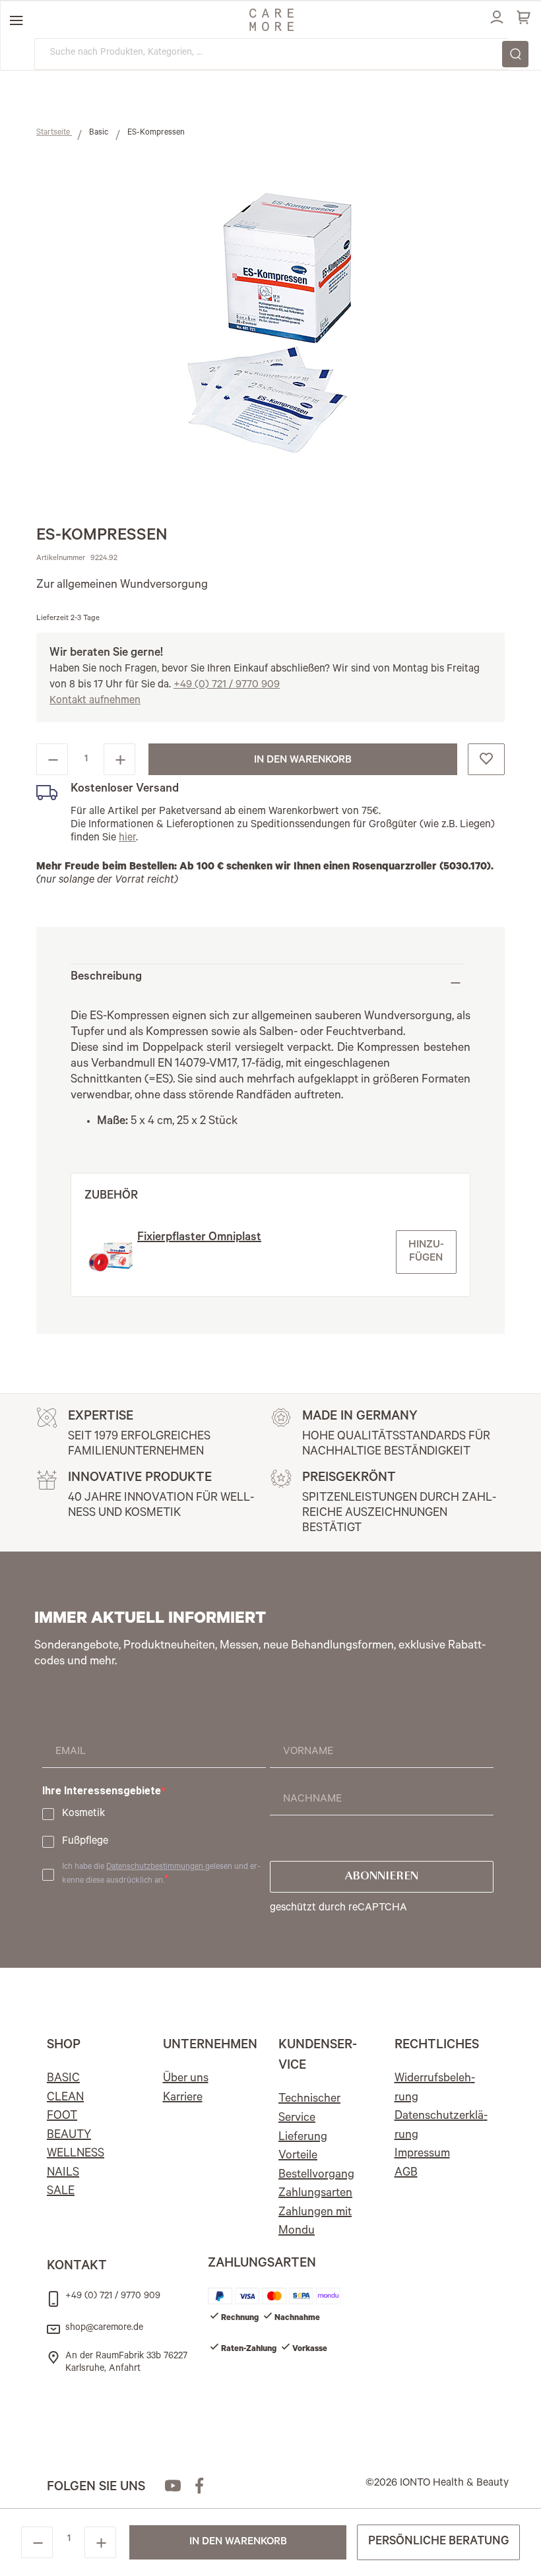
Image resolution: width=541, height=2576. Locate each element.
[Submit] (515, 54)
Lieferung (303, 2138)
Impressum (422, 2154)
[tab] (267, 983)
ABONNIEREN (382, 1877)
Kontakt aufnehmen (95, 701)
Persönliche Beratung (438, 2542)
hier (127, 838)
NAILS (63, 2174)
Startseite (54, 133)
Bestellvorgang (316, 2176)
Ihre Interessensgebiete (102, 1791)
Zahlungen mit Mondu (315, 2223)
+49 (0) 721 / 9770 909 (227, 685)
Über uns (186, 2079)
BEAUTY (69, 2136)
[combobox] (271, 54)
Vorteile (298, 2156)
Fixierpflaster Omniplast (199, 1238)
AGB (406, 2174)
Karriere (183, 2098)
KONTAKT (77, 2267)
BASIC (63, 2079)
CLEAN (65, 2098)
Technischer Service (309, 2109)
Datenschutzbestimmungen (156, 1868)
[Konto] (495, 15)
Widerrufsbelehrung (435, 2089)
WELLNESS (76, 2154)
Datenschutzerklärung (441, 2126)
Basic (100, 133)
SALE (61, 2192)
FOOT (62, 2117)
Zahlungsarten (315, 2194)
